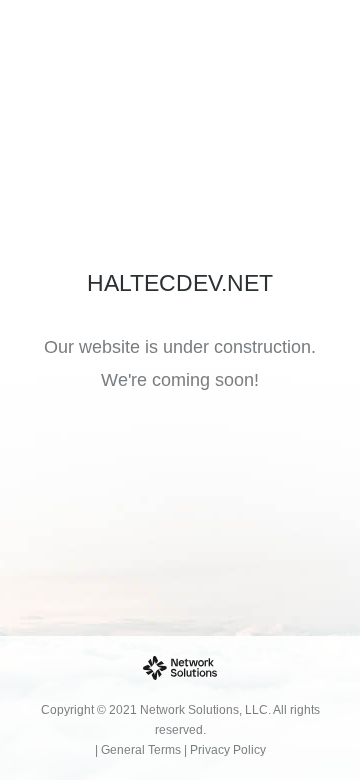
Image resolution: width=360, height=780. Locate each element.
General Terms (141, 750)
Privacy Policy (228, 750)
